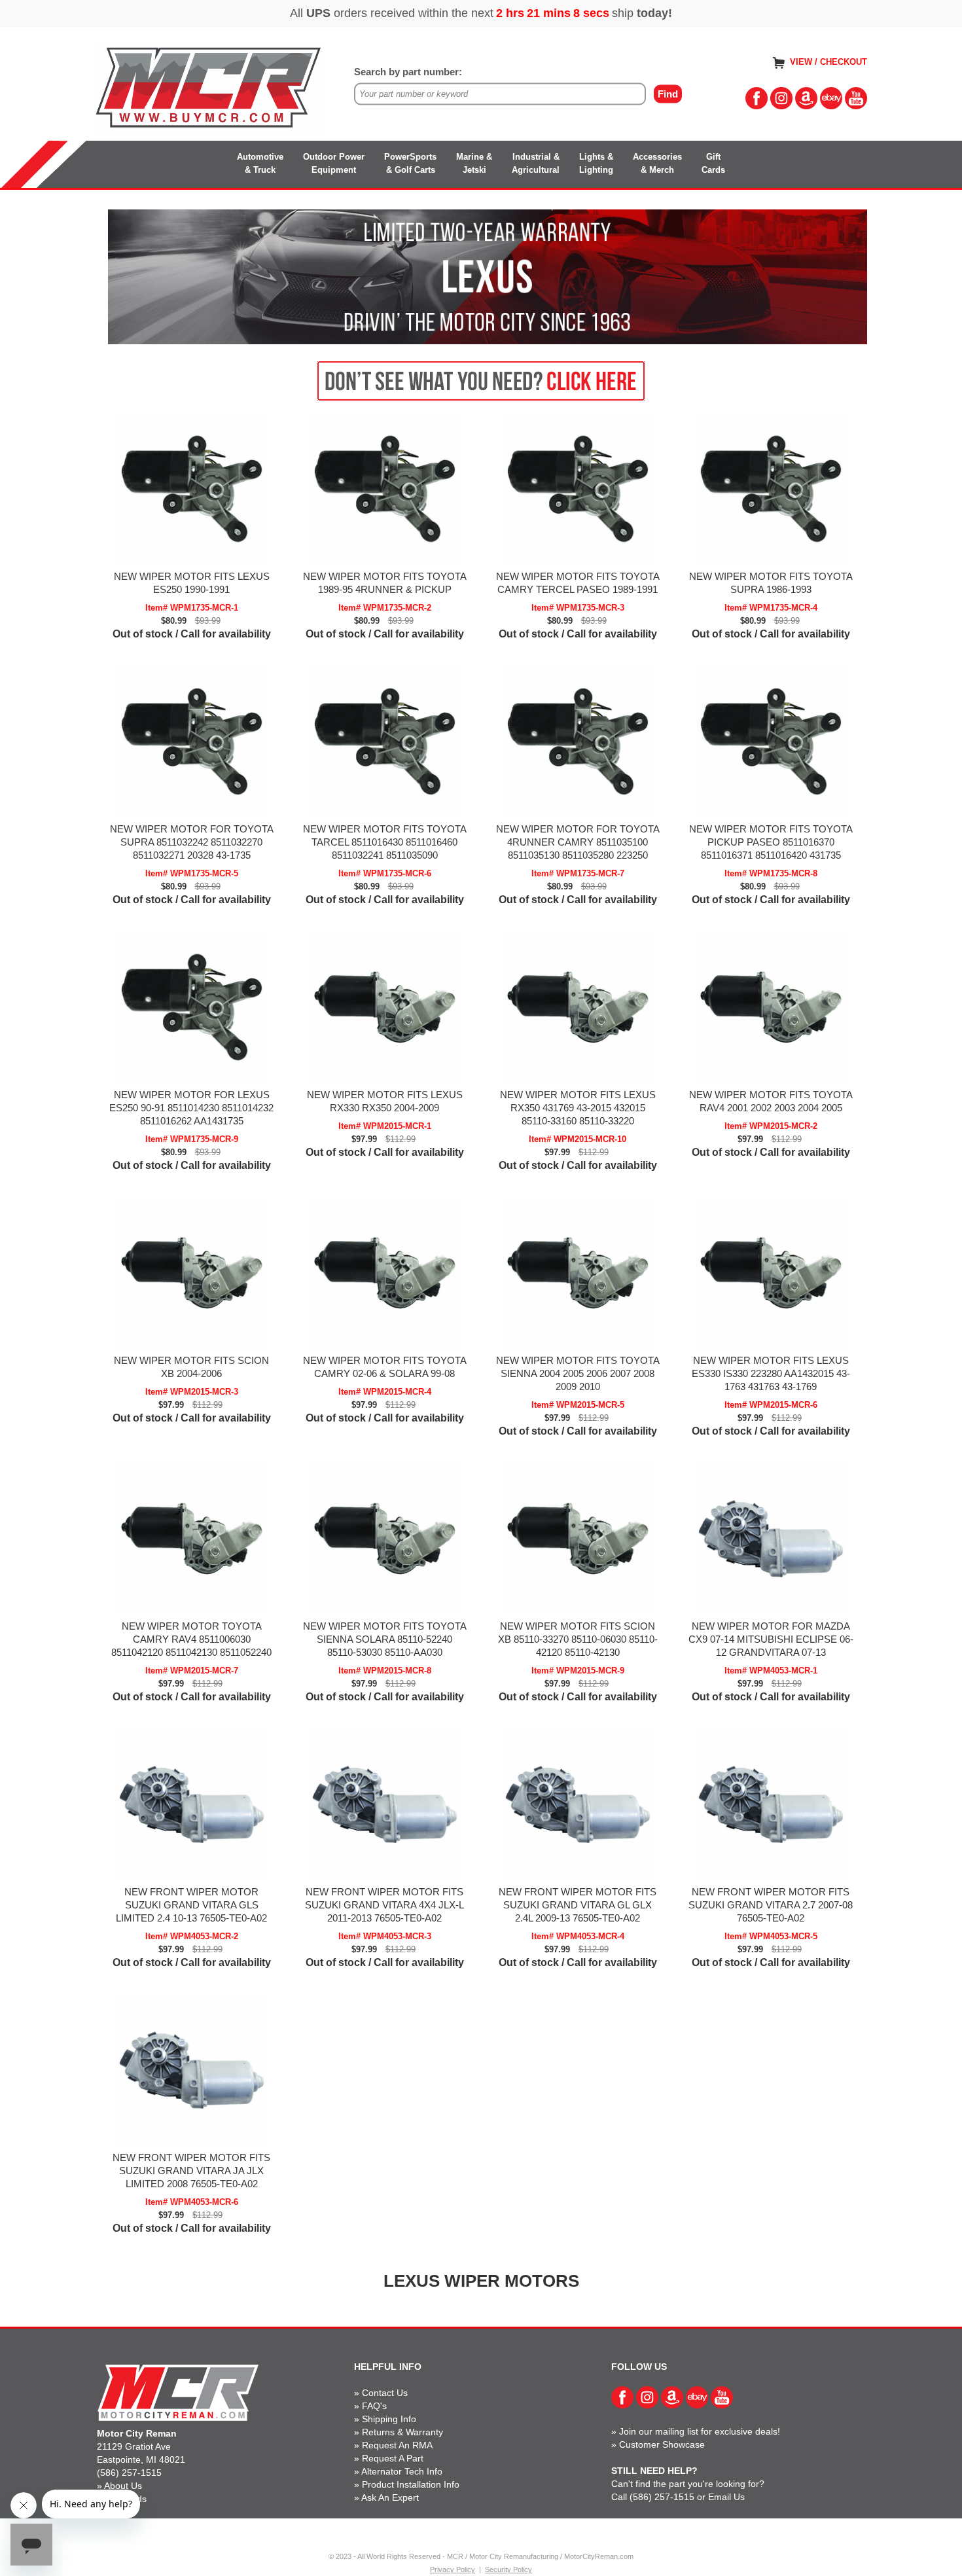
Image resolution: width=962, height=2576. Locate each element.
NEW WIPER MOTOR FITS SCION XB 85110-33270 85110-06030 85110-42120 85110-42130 (578, 1639)
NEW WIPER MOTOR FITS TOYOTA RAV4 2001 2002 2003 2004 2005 (771, 1101)
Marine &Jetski (474, 163)
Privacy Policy (453, 2569)
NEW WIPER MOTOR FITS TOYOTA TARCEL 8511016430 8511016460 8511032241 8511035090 (385, 842)
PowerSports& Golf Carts (410, 163)
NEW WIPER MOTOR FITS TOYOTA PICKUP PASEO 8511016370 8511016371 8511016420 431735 (771, 842)
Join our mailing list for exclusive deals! (700, 2431)
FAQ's (374, 2406)
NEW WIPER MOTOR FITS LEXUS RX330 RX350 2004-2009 (385, 1101)
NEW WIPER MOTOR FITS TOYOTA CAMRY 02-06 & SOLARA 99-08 (385, 1367)
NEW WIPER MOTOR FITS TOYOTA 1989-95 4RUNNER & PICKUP (385, 583)
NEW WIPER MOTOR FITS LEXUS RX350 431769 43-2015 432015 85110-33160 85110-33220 (578, 1108)
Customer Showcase (662, 2444)
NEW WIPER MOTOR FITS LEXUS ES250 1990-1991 (192, 583)
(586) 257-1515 (129, 2473)
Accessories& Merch (657, 163)
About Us (123, 2486)
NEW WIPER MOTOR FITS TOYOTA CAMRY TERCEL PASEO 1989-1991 (578, 583)
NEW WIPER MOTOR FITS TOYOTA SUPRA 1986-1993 (771, 583)
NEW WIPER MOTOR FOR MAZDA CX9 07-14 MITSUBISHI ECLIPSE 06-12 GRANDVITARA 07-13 (771, 1639)
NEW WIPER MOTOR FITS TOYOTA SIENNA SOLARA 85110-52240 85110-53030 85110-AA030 (385, 1639)
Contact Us (385, 2393)
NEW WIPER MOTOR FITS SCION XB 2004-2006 (191, 1367)
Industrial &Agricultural (536, 163)
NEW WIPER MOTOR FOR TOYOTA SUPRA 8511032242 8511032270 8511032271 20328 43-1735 (192, 842)
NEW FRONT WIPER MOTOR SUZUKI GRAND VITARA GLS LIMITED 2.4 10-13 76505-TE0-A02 (191, 1905)
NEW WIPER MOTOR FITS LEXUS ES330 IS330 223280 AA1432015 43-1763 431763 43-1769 (771, 1373)
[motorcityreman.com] (209, 88)
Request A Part (393, 2458)
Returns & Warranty (402, 2432)
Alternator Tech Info (402, 2471)
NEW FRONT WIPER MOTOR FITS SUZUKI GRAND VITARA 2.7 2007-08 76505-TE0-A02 (771, 1905)
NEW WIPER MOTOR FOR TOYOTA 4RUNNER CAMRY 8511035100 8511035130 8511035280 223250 (578, 842)
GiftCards (713, 163)
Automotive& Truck (260, 163)
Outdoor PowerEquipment (334, 163)
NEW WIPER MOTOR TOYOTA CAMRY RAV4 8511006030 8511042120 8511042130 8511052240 (191, 1639)
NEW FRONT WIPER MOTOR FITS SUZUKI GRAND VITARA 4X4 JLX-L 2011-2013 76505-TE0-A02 (384, 1905)
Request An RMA (397, 2445)
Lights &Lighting (596, 163)
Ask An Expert (390, 2497)
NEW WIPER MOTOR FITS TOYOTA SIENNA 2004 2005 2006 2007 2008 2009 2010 (578, 1373)
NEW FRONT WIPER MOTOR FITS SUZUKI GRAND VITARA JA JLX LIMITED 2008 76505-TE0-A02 (191, 2171)
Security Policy (508, 2569)
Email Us (726, 2497)
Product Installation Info (411, 2484)
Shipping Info (389, 2419)
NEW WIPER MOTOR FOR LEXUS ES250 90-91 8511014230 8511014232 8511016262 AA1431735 (191, 1108)
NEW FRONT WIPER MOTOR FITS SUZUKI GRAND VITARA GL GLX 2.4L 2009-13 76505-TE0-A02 (578, 1905)
